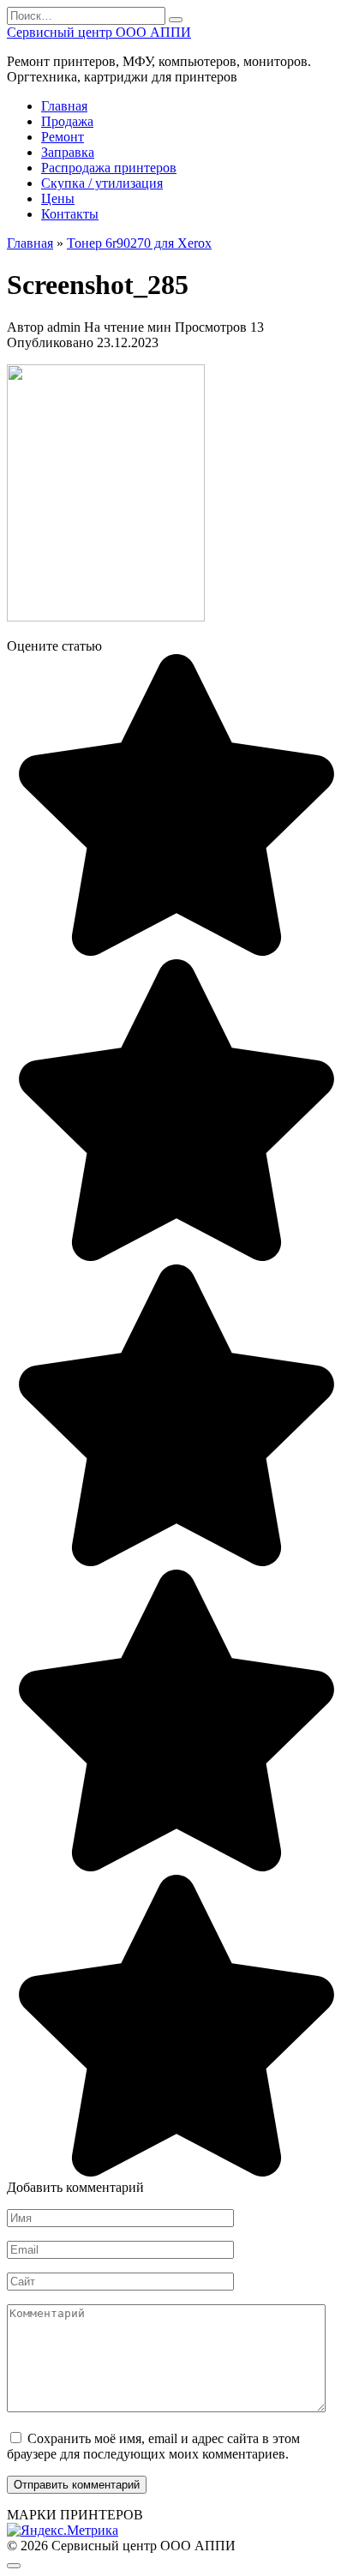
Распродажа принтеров (109, 168)
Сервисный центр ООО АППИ (99, 32)
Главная (64, 106)
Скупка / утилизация (102, 183)
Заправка (68, 152)
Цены (58, 198)
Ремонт (63, 137)
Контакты (70, 214)
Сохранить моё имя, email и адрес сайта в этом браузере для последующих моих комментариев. (153, 2446)
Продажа (67, 121)
